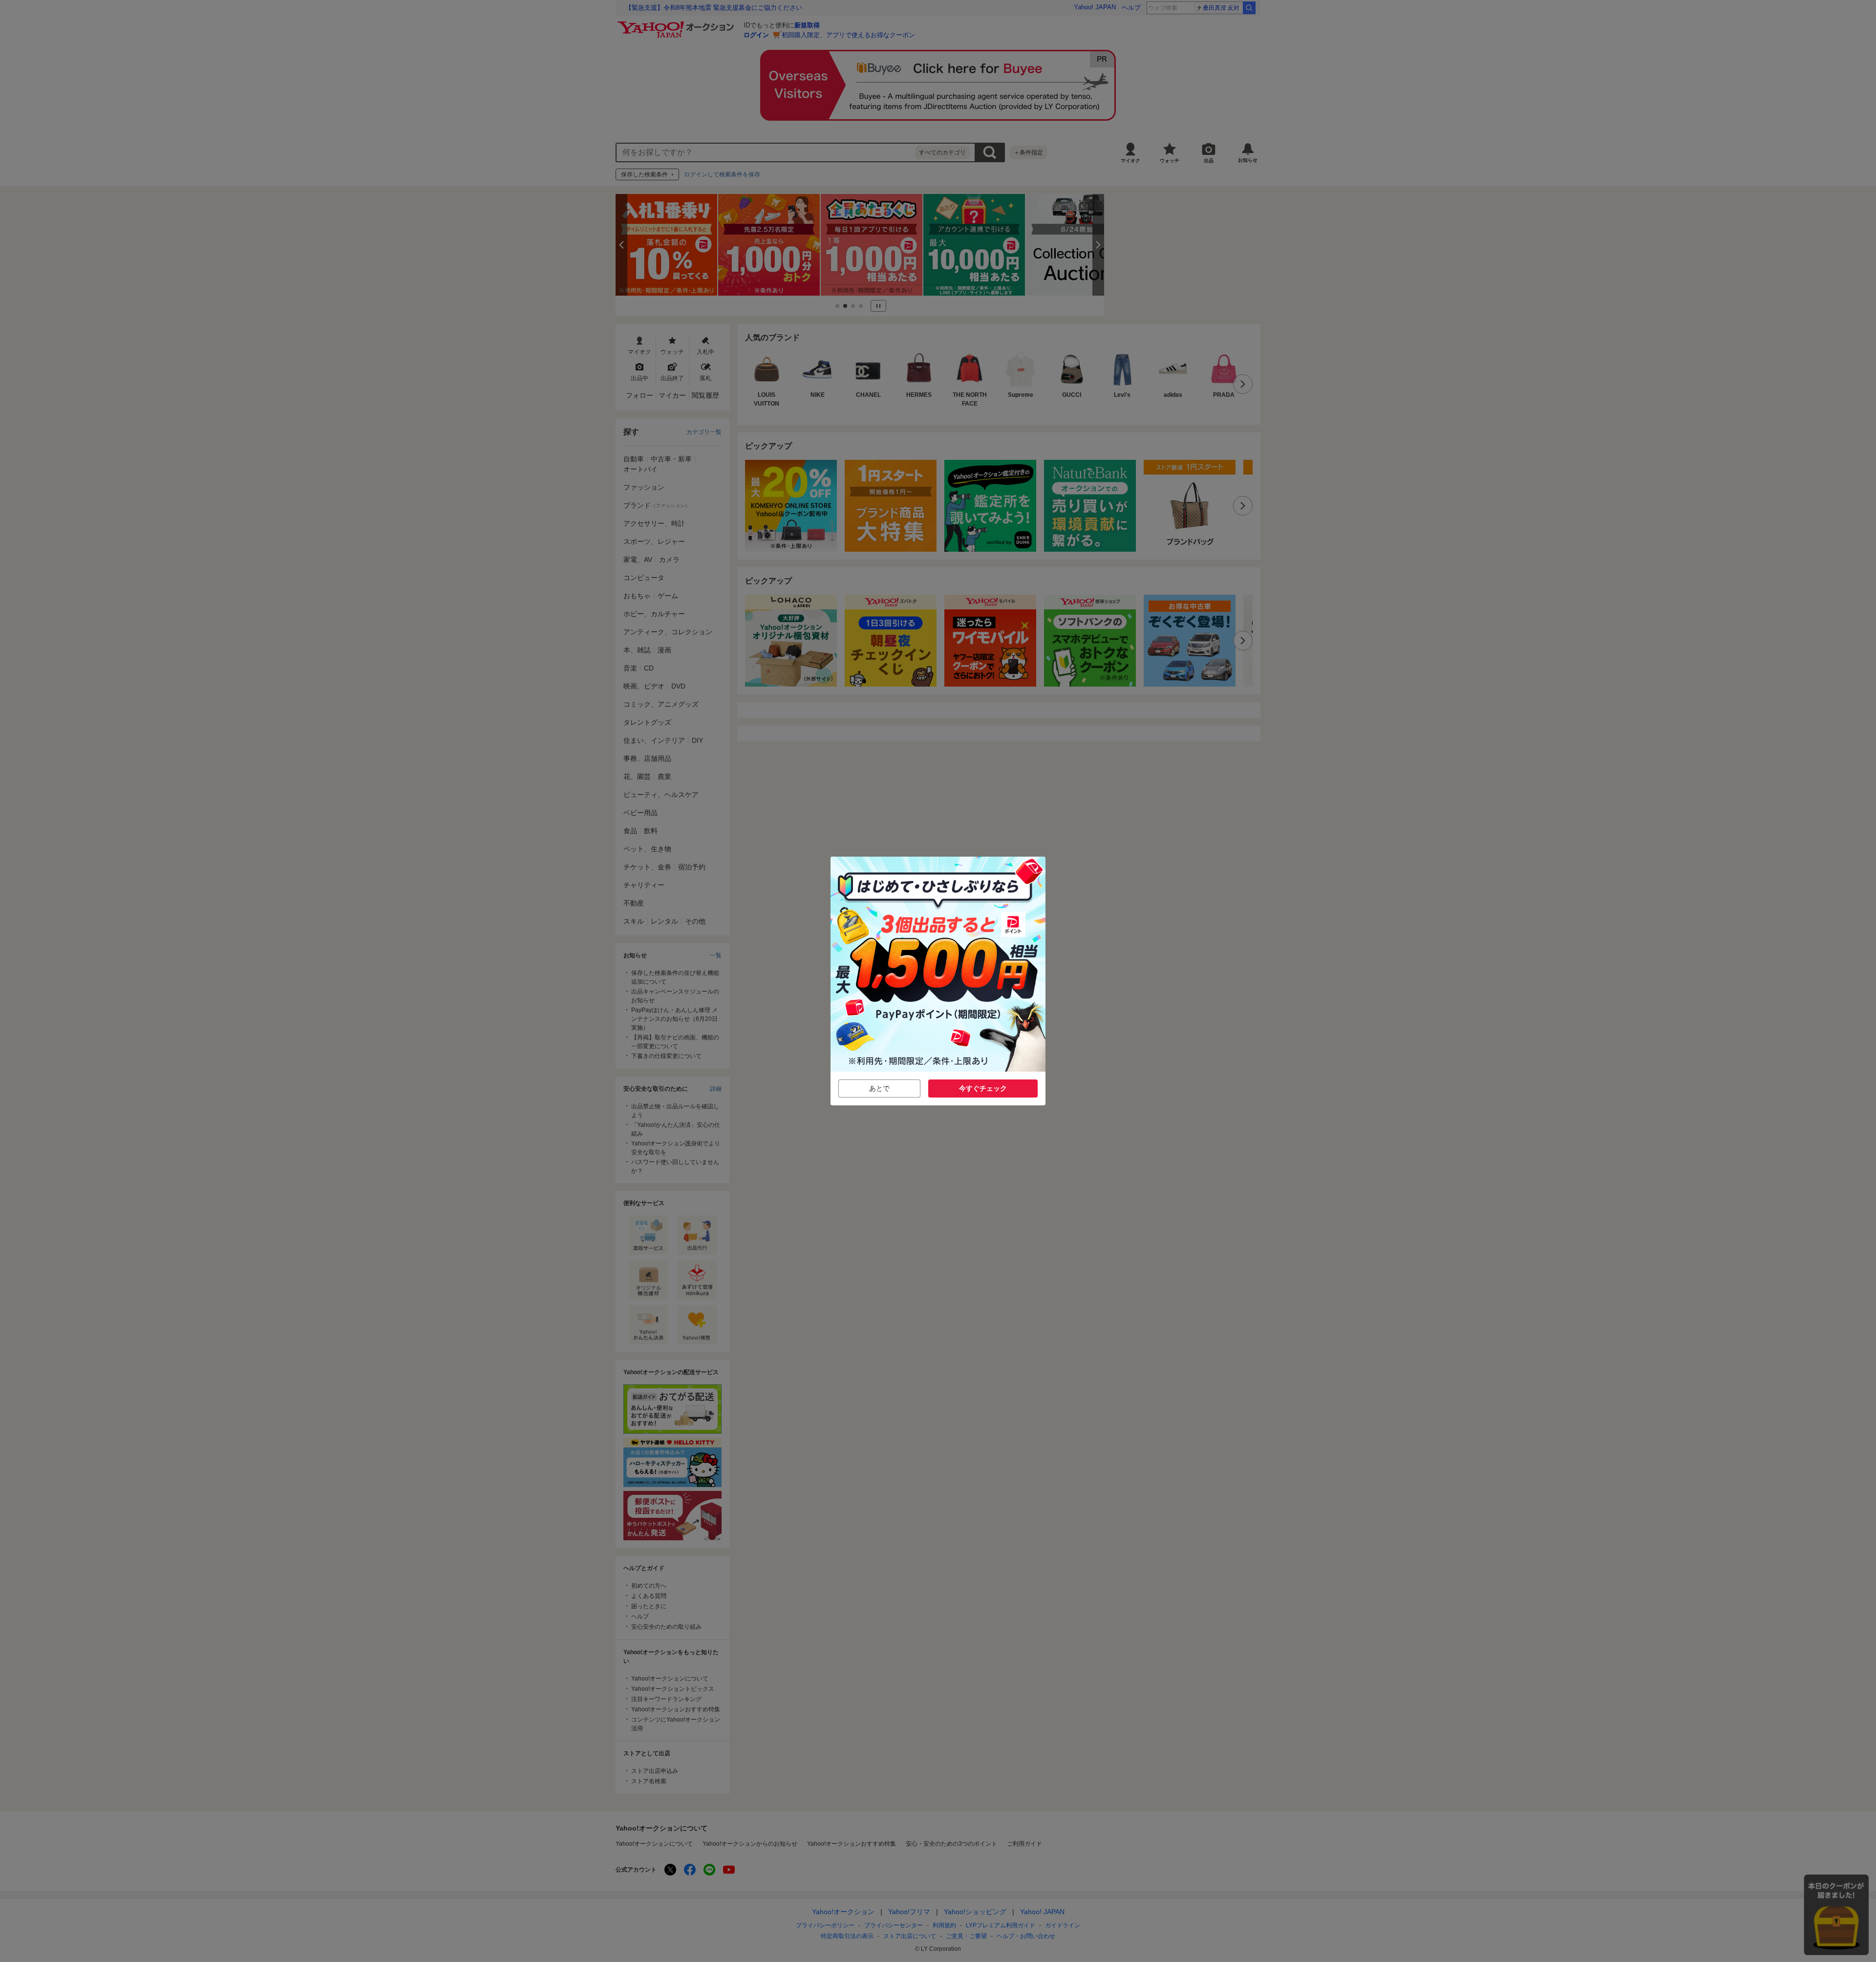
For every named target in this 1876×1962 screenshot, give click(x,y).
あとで (879, 1088)
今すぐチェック (983, 1088)
